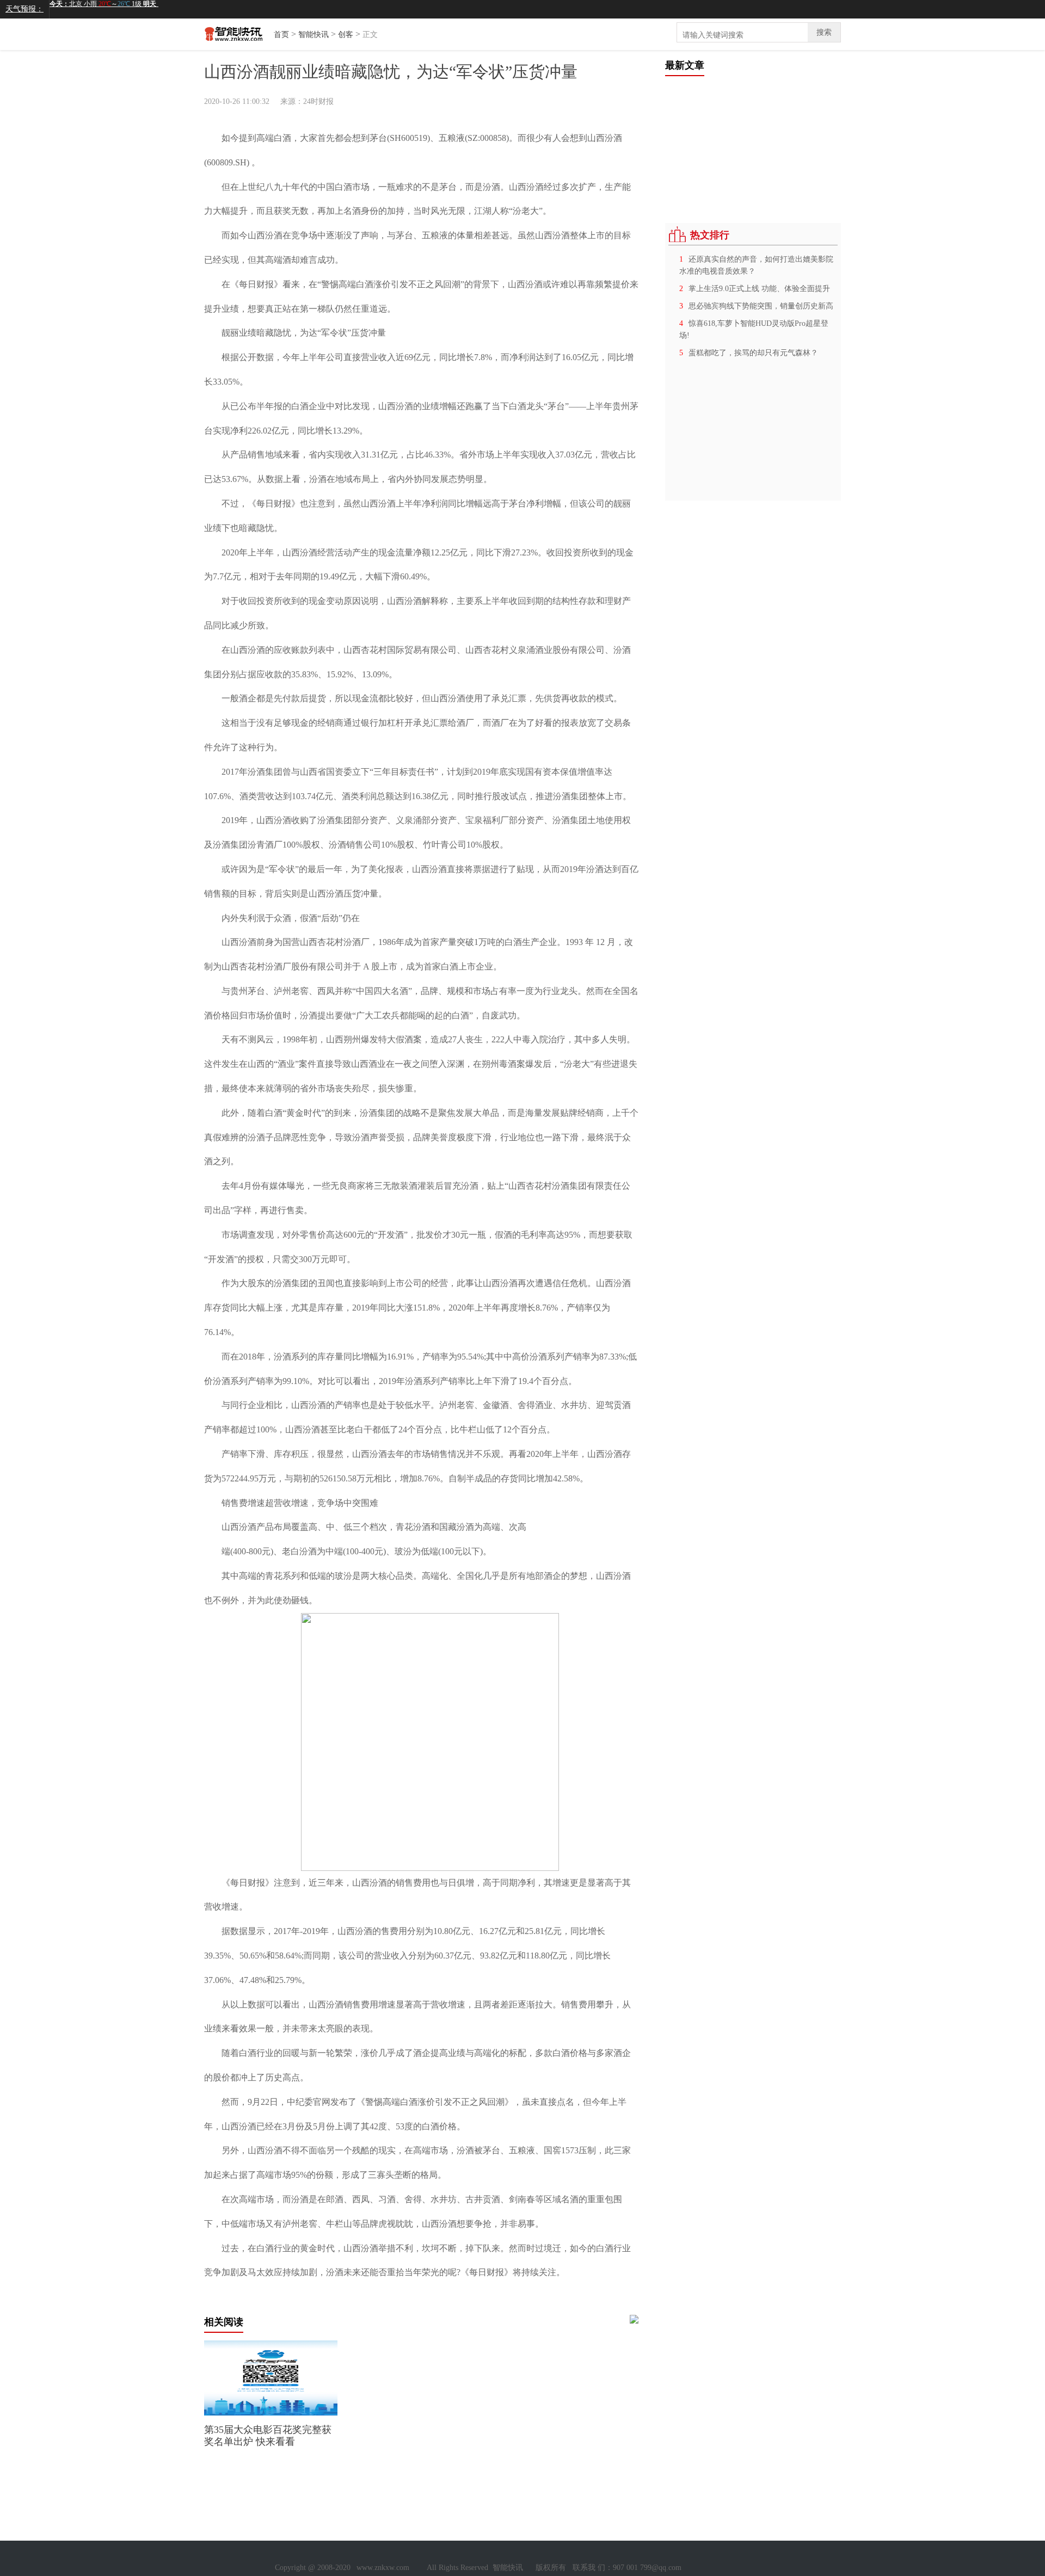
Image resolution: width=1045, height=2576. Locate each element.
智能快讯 (313, 35)
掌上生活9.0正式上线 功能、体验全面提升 (759, 289)
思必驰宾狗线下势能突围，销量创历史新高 (761, 306)
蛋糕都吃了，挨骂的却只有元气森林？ (753, 353)
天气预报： (24, 9)
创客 (346, 35)
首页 (281, 35)
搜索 (824, 32)
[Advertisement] (747, 144)
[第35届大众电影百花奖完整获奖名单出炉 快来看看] (271, 2413)
